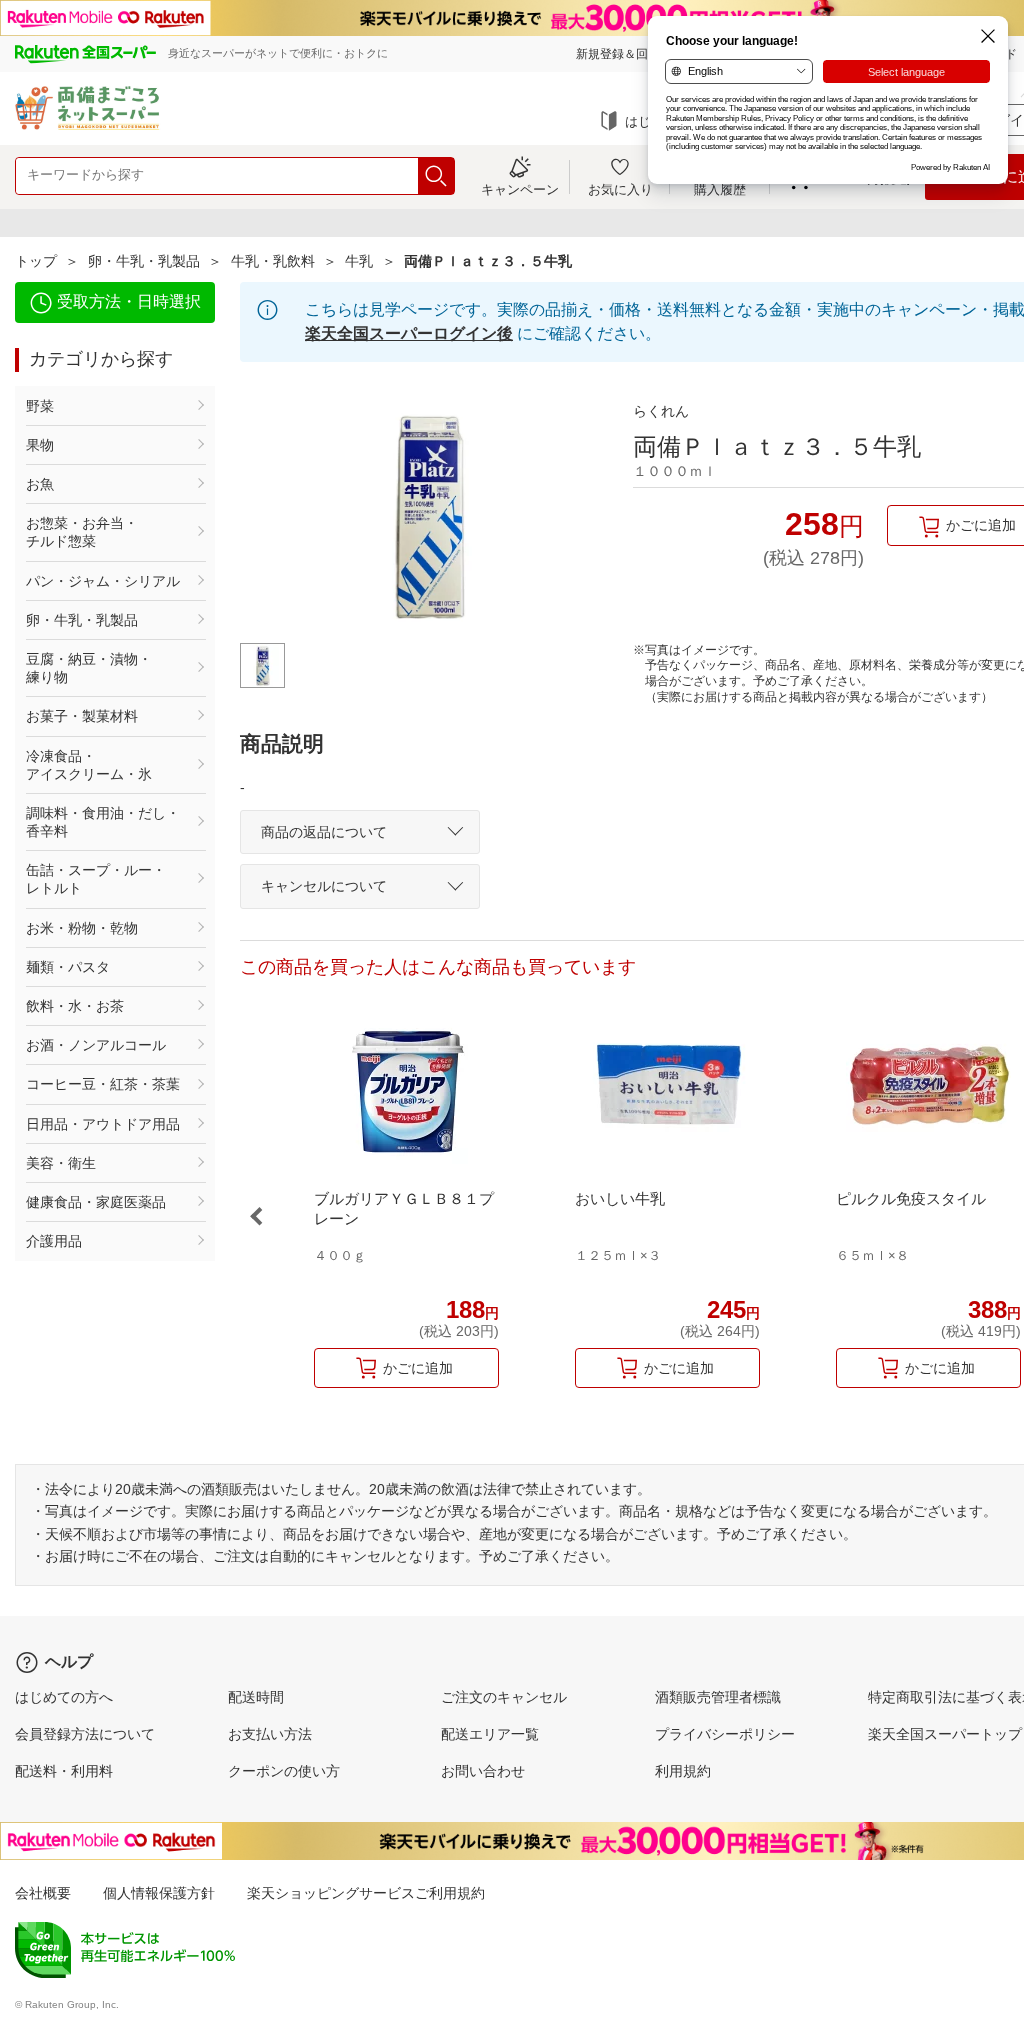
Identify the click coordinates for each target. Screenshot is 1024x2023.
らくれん (661, 411)
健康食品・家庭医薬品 (96, 1202)
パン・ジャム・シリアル (103, 581)
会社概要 (43, 1893)
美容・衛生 (61, 1163)
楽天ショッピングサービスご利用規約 (366, 1893)
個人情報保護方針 (159, 1893)
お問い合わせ (483, 1771)
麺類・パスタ (68, 967)
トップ (36, 261)
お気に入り (620, 189)
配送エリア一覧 (490, 1734)
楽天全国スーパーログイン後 (409, 333)
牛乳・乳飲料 (273, 261)
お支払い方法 (270, 1734)
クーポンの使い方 (284, 1771)
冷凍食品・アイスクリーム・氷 (89, 765)
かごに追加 (418, 1368)
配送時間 (256, 1697)
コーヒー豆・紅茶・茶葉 (103, 1084)
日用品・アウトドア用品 (103, 1124)
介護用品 (54, 1241)
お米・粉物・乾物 (82, 928)
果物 (40, 445)
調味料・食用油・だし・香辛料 (103, 822)
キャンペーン (520, 189)
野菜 (40, 406)
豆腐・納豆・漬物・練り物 (89, 668)
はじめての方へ (64, 1697)
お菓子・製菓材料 (82, 716)
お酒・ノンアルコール (96, 1045)
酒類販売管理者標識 (718, 1697)
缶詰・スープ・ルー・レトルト (96, 879)
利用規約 (683, 1771)
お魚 (40, 484)
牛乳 (359, 261)
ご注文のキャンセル (504, 1697)
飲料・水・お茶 (75, 1006)
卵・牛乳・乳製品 (144, 261)
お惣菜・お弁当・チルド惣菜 (82, 532)
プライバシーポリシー (725, 1734)
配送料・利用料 (64, 1771)
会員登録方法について (85, 1734)
